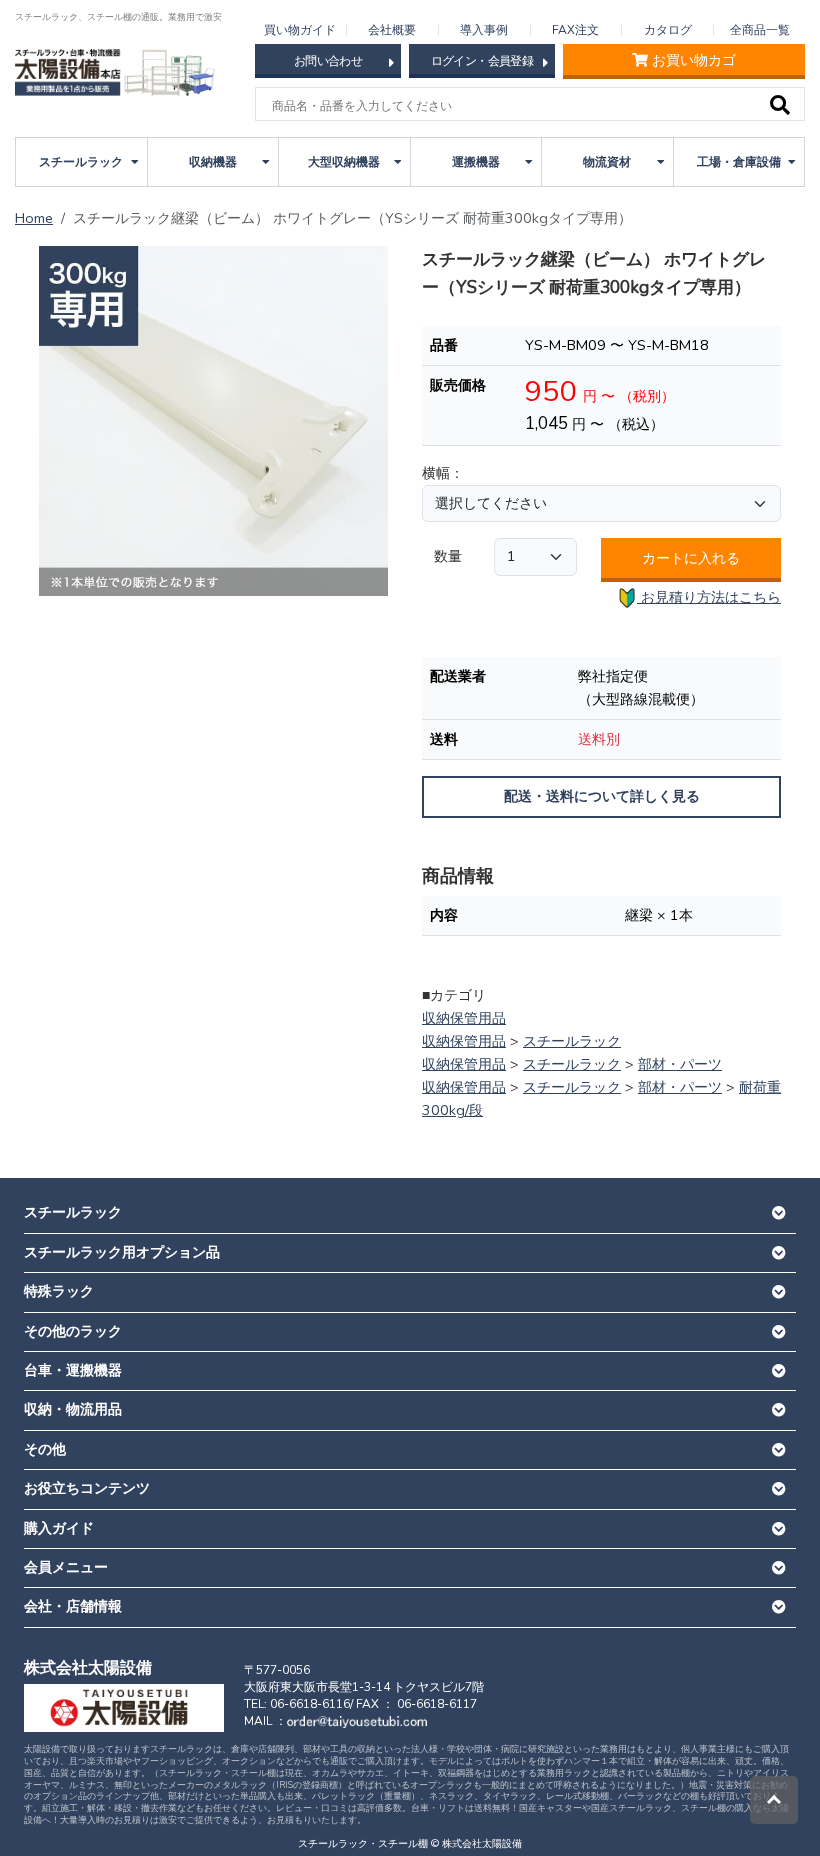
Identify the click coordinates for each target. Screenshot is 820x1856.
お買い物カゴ (694, 60)
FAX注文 (575, 30)
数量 (448, 556)
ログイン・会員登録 (482, 61)
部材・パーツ (680, 1064)
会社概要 (392, 30)
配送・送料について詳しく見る (602, 796)
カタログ (668, 30)
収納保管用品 (464, 1018)
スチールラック (572, 1041)
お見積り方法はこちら (709, 597)
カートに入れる (691, 558)
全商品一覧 (760, 30)
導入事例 (484, 30)
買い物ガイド (300, 30)
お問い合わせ (328, 61)
